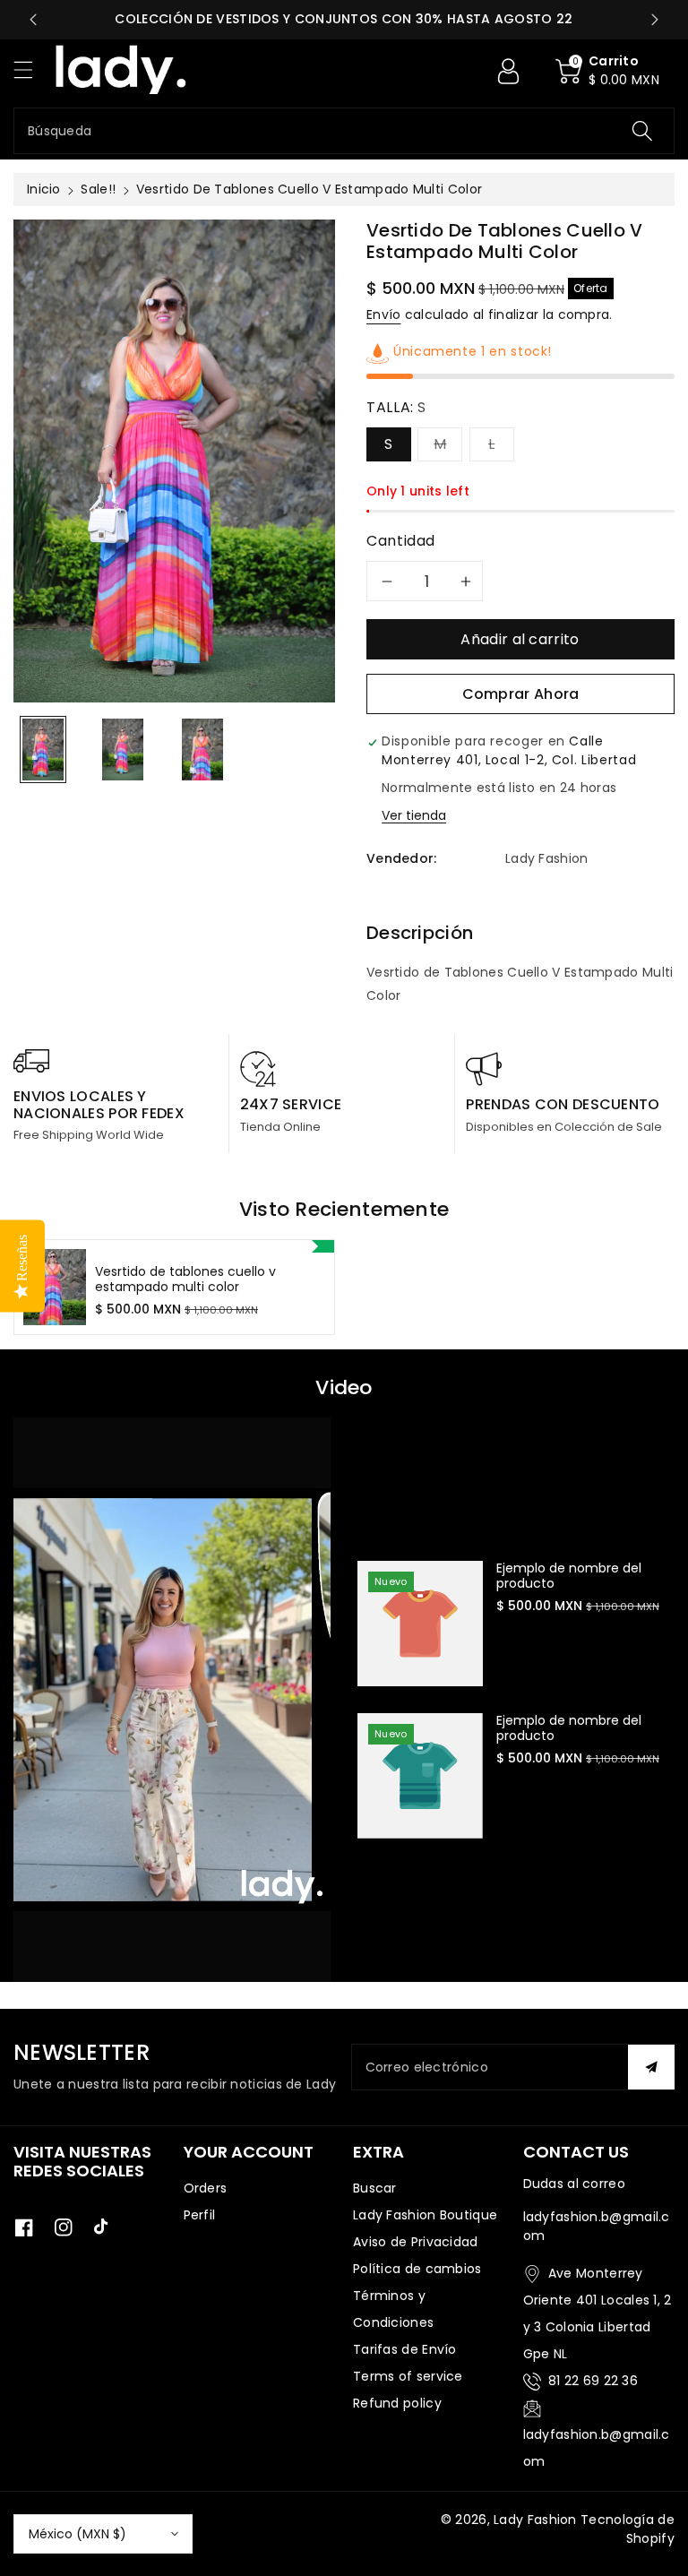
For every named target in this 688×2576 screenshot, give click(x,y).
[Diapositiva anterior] (33, 20)
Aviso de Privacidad (416, 2242)
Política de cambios (417, 2269)
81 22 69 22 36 (593, 2381)
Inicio (44, 189)
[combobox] (344, 131)
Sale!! (98, 189)
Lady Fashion (535, 2520)
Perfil (200, 2215)
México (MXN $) (77, 2534)
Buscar (375, 2188)
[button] (31, 69)
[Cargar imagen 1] (43, 750)
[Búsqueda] (642, 131)
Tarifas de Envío (405, 2349)
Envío (384, 314)
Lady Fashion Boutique (425, 2215)
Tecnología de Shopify (628, 2529)
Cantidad (401, 541)
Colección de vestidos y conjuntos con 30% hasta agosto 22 (344, 19)
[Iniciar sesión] (508, 71)
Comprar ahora (521, 694)
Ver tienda (414, 815)
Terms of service (408, 2376)
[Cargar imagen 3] (202, 750)
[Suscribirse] (651, 2067)
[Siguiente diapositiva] (655, 20)
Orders (206, 2188)
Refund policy (397, 2403)
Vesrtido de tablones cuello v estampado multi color (185, 1279)
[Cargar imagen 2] (123, 750)
